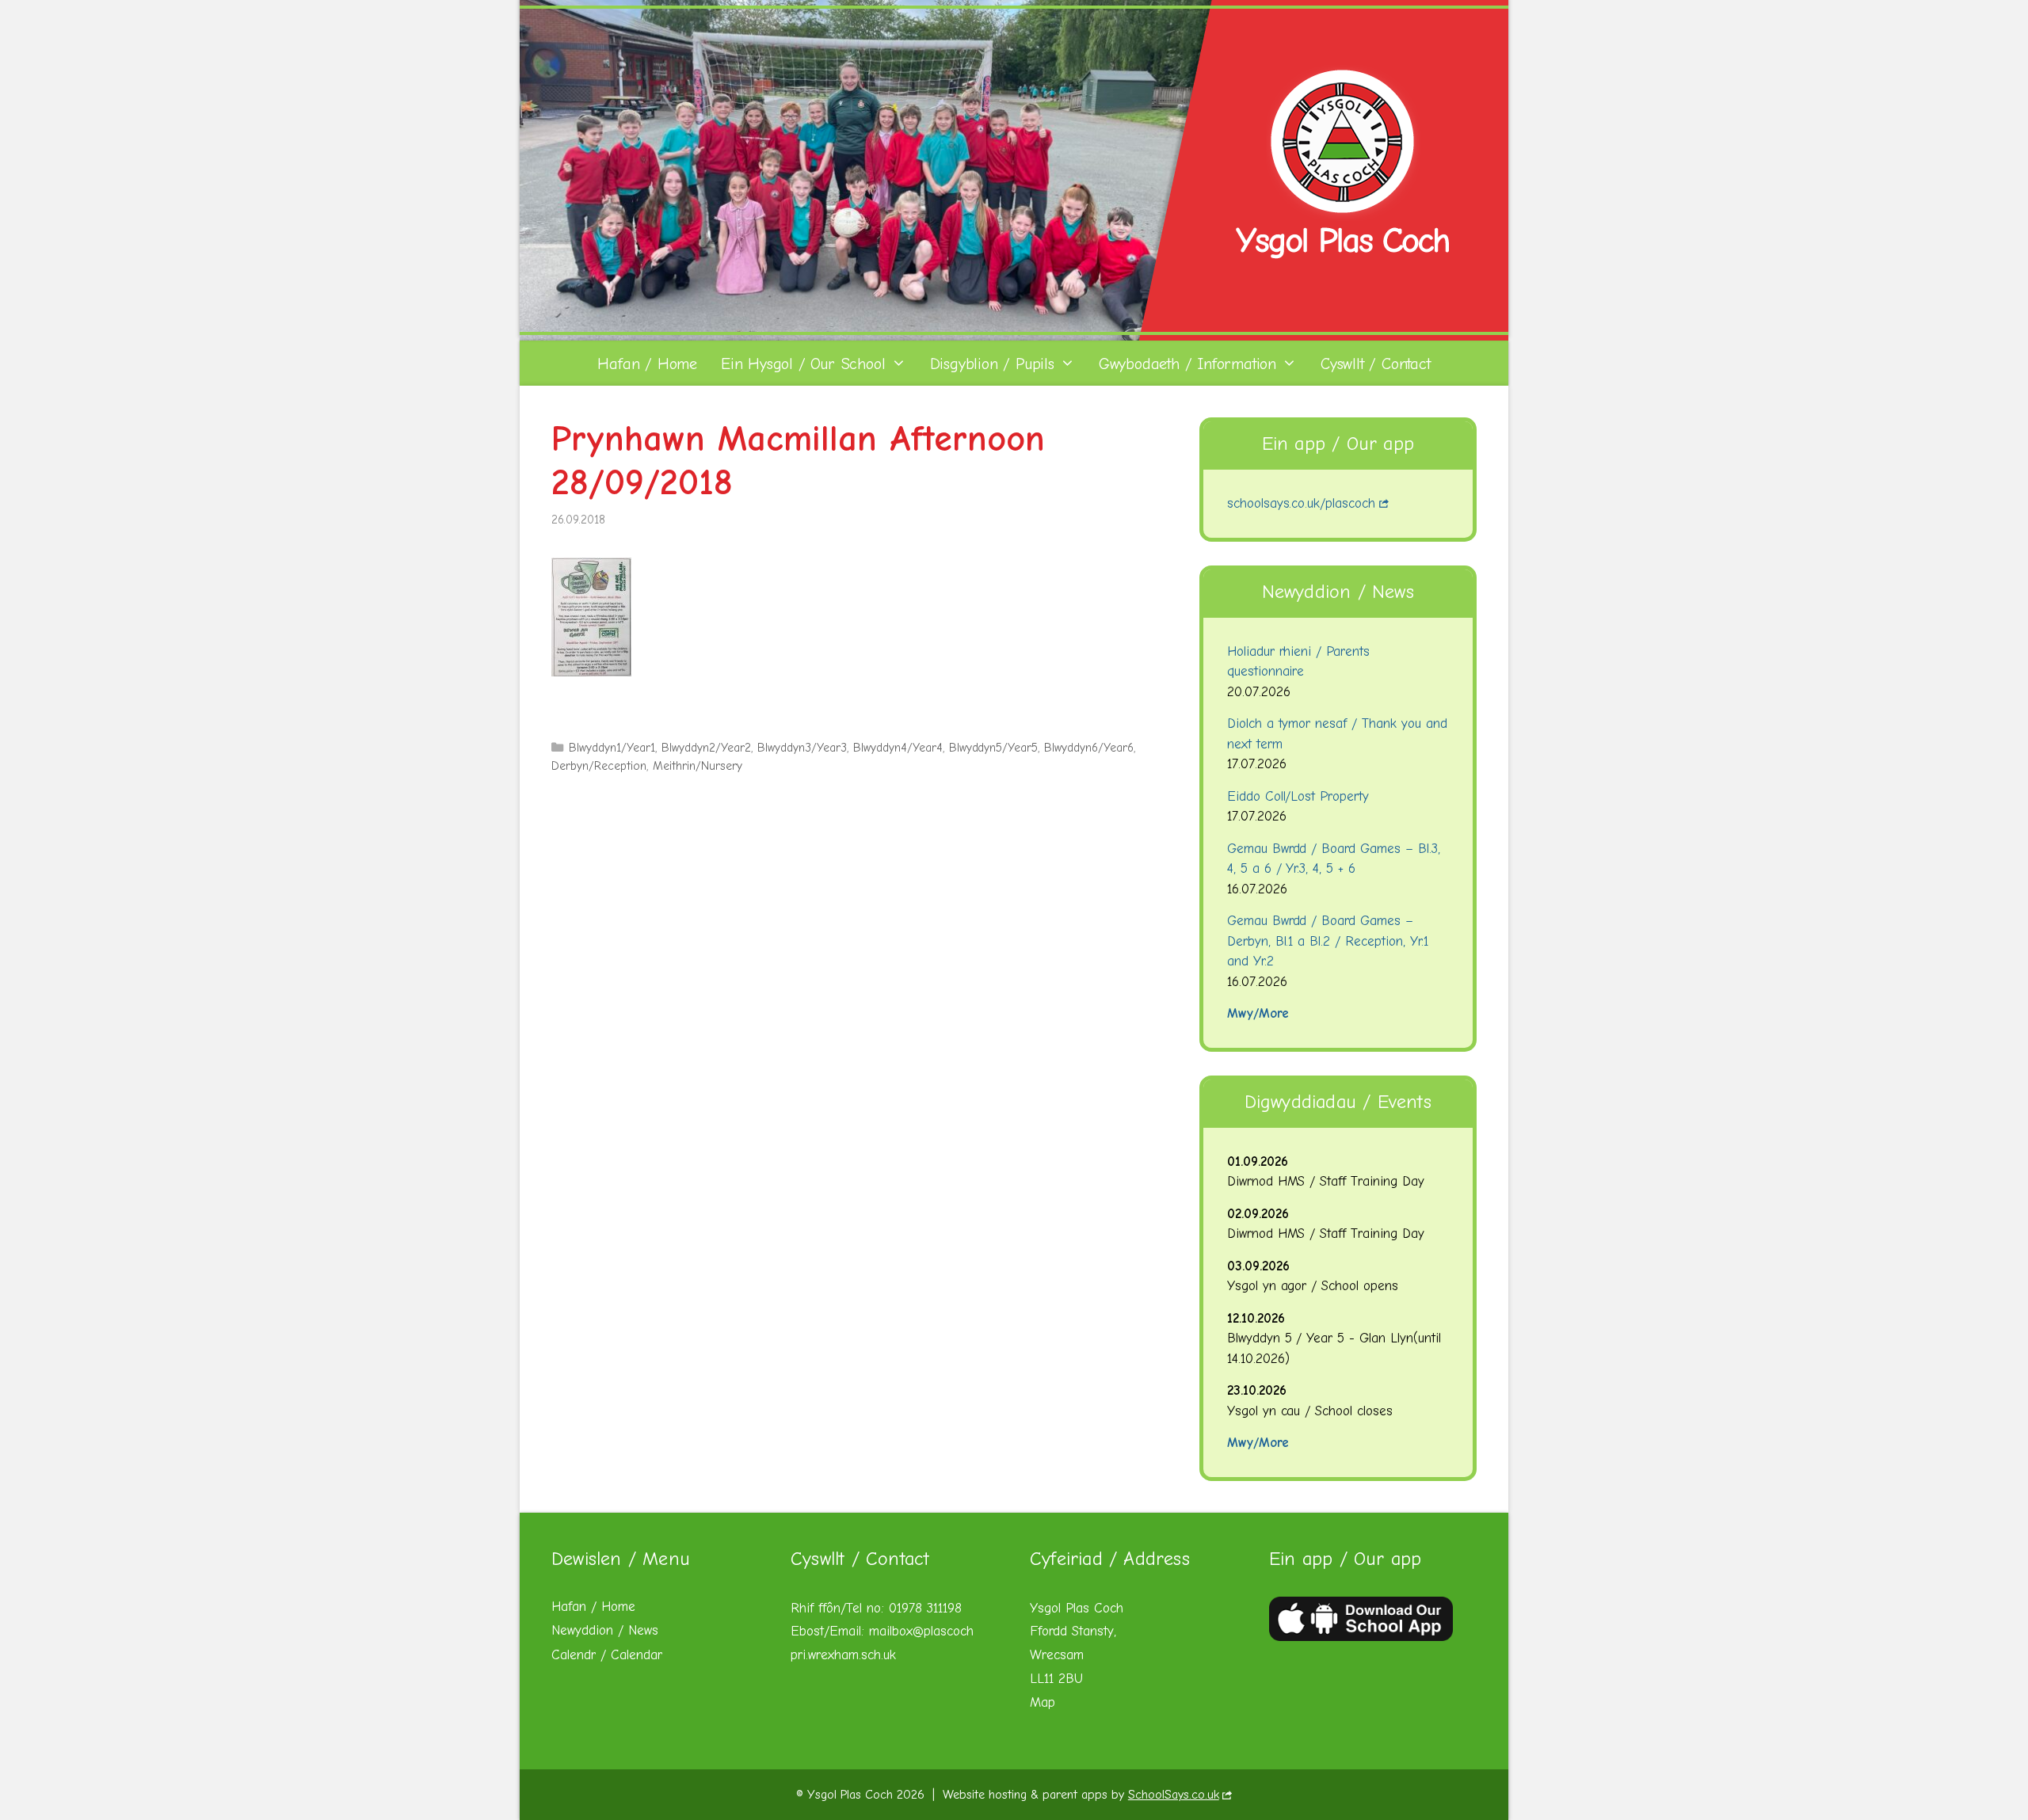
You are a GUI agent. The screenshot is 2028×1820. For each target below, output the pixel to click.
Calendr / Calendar (607, 1655)
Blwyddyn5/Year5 (994, 748)
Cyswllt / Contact (1376, 364)
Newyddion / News (605, 1630)
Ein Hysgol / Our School (803, 364)
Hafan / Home (647, 364)
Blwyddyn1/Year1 (612, 748)
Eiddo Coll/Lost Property (1298, 796)
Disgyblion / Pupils (992, 364)
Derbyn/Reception (599, 766)
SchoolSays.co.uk (1174, 1795)
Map (1043, 1702)
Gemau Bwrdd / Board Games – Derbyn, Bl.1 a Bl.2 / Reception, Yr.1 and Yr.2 (1328, 941)
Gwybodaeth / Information (1187, 364)
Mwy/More (1258, 1013)
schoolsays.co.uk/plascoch (1302, 503)
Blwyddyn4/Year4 (898, 748)
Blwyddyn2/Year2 (706, 748)
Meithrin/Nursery (698, 766)
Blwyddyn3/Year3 (802, 748)
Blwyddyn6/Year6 (1089, 748)
